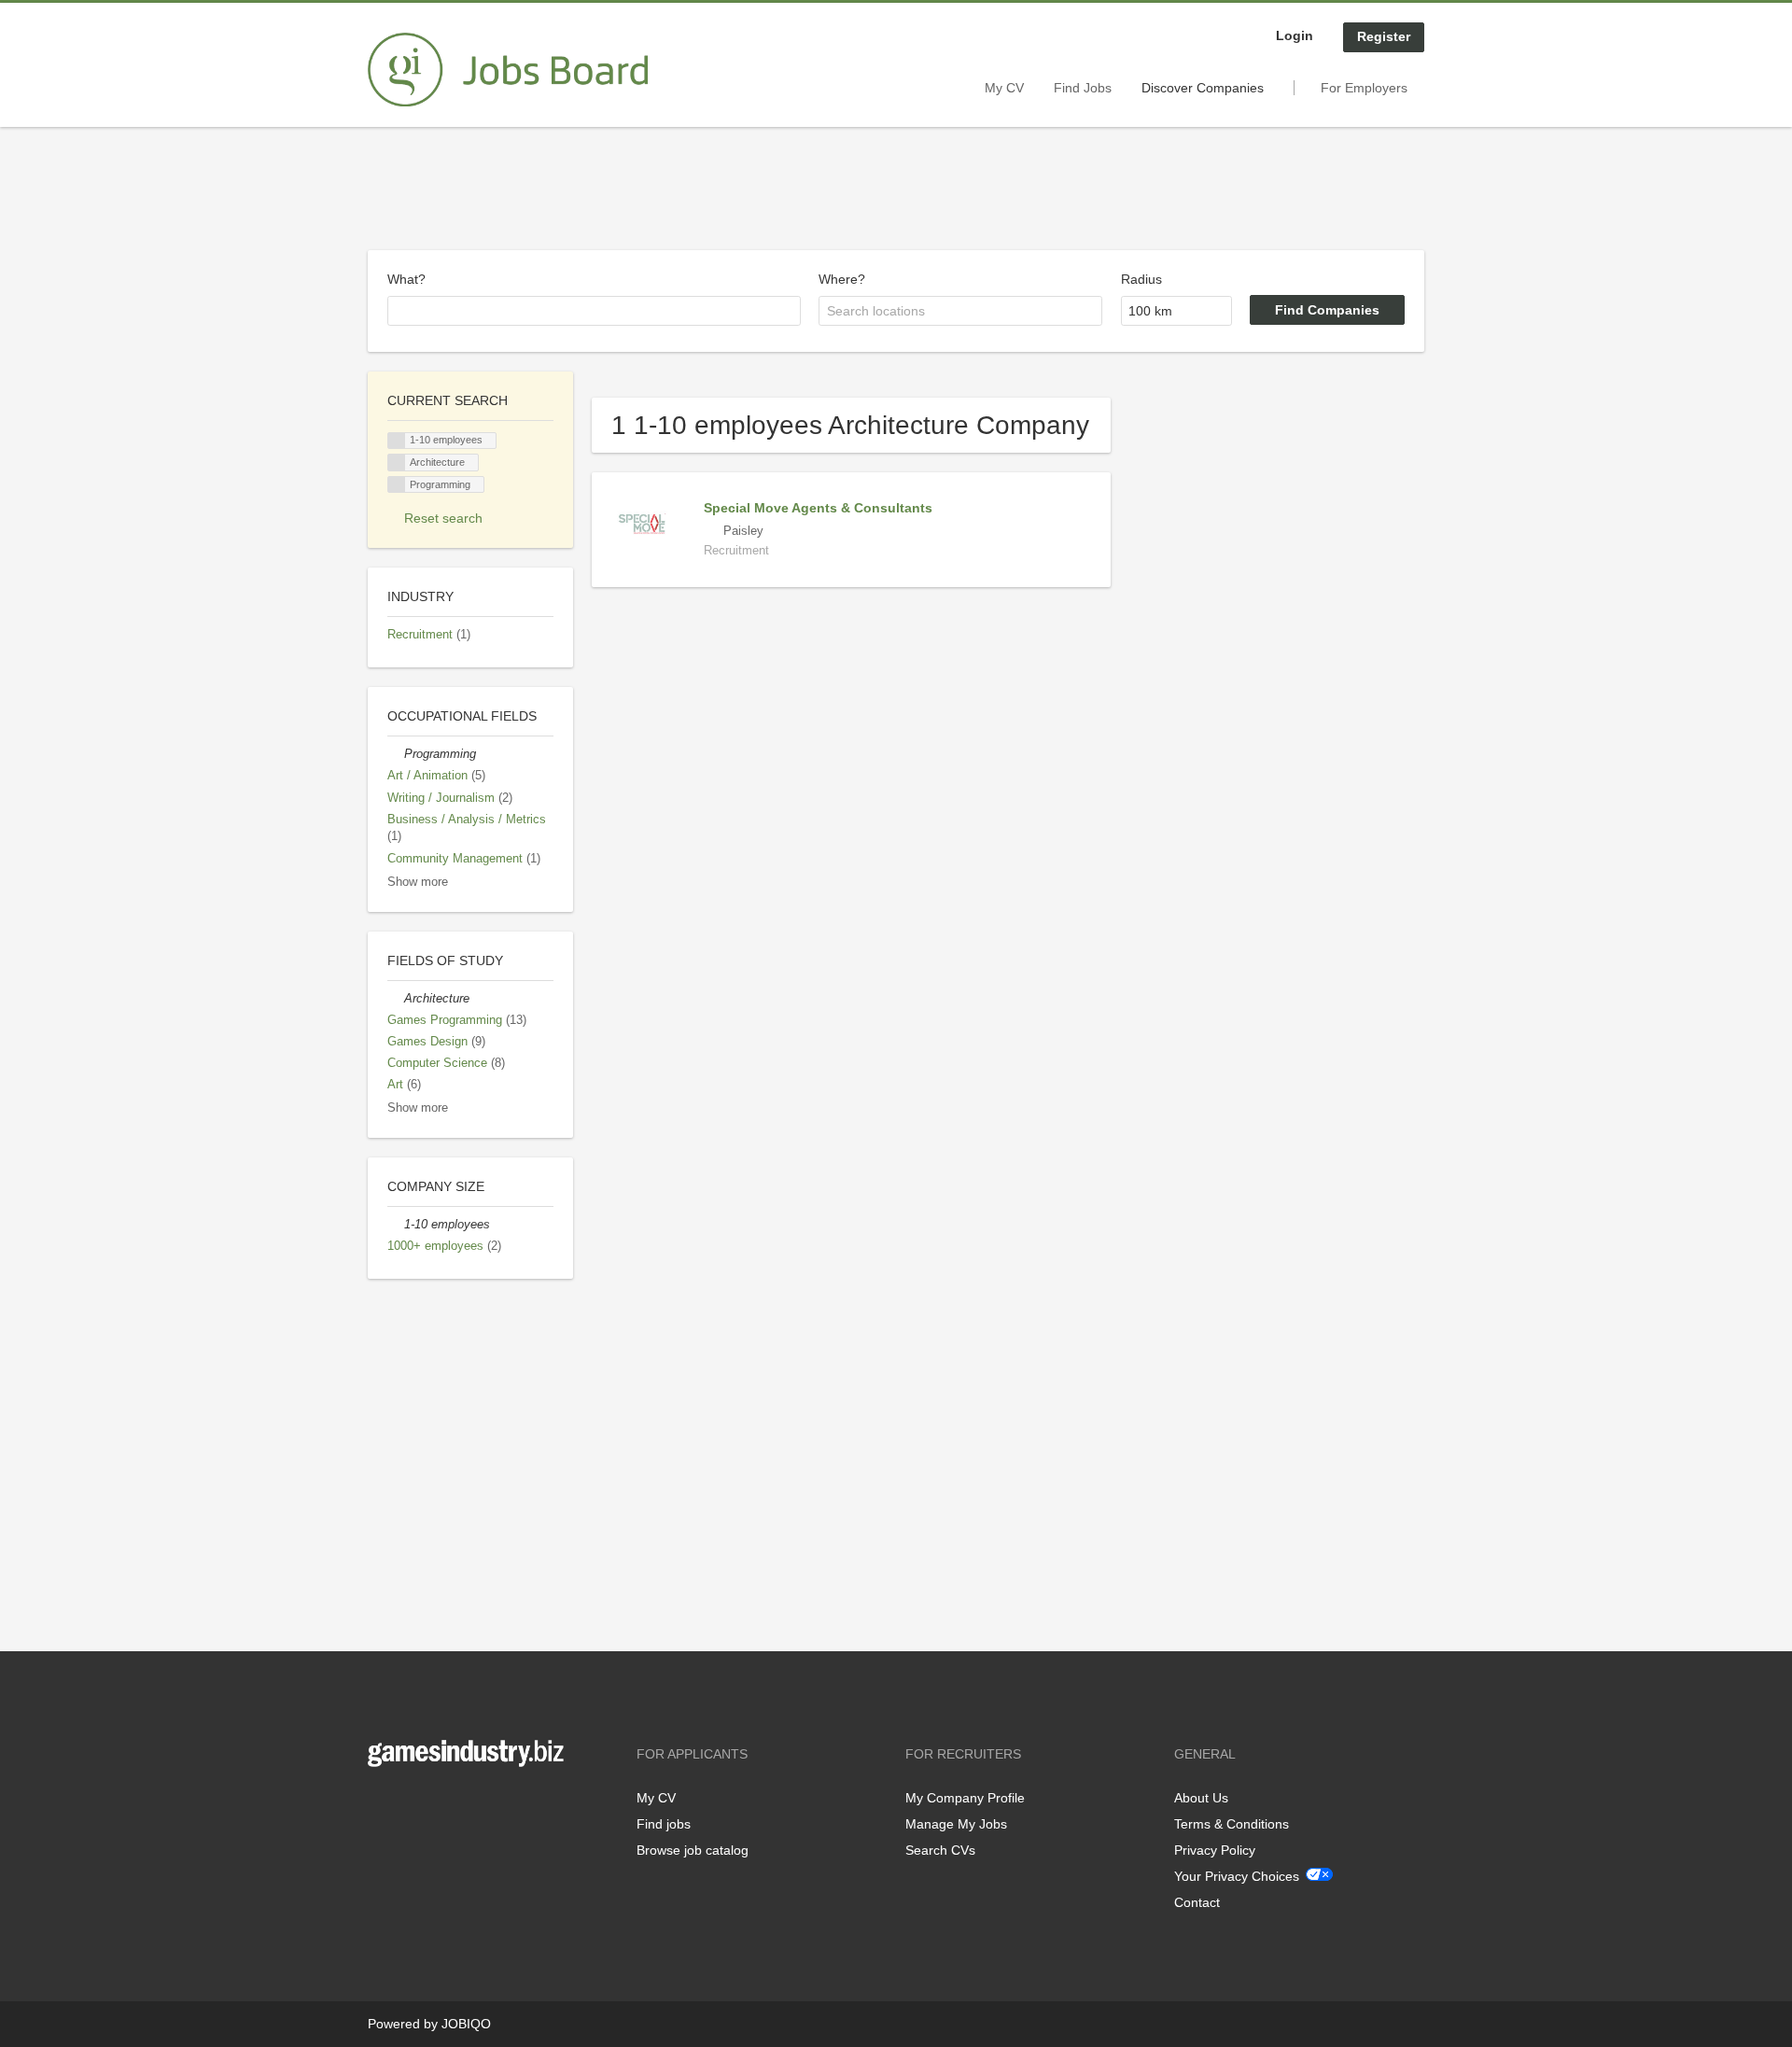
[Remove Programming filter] (396, 754)
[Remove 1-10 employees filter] (396, 1225)
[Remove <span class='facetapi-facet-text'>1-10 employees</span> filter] (397, 441)
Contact (1197, 1902)
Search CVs (940, 1850)
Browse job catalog (693, 1850)
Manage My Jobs (956, 1824)
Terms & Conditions (1232, 1824)
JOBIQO (466, 2024)
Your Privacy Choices (1237, 1876)
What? (406, 279)
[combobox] (594, 311)
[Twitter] (412, 1806)
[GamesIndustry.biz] (508, 70)
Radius (1141, 279)
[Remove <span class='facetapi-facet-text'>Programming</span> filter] (397, 485)
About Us (1201, 1798)
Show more (418, 882)
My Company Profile (965, 1798)
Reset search (443, 518)
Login (1295, 35)
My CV (1004, 88)
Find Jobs (1083, 88)
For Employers (1364, 88)
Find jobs (664, 1824)
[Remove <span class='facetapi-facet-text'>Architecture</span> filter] (397, 463)
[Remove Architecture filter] (396, 999)
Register (1384, 36)
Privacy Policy (1215, 1850)
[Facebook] (381, 1806)
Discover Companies (1203, 88)
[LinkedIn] (440, 1806)
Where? (842, 279)
